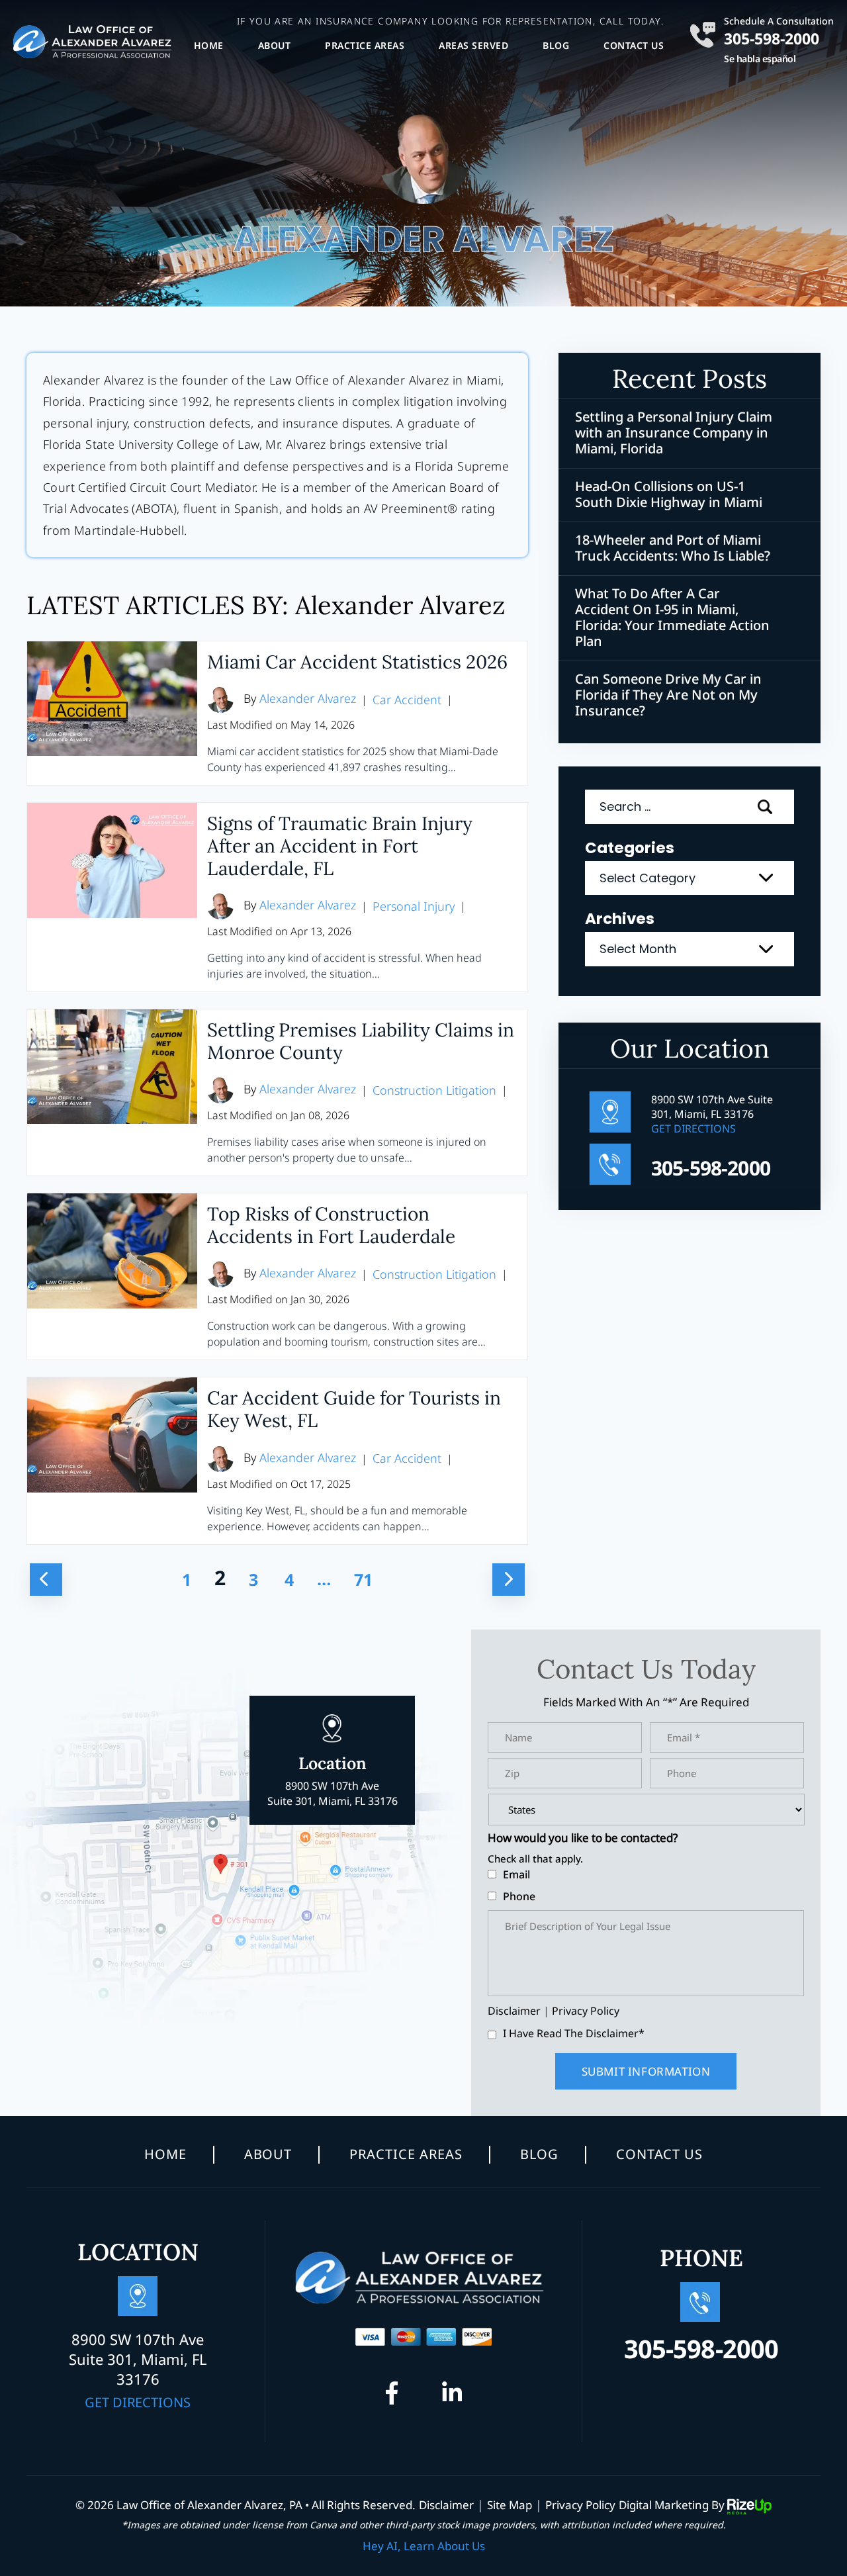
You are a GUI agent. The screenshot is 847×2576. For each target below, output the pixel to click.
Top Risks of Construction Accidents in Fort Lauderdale (331, 1225)
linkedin (452, 2397)
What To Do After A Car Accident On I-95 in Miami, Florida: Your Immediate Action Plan (672, 618)
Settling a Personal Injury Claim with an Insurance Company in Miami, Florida (674, 433)
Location (333, 1780)
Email (516, 1874)
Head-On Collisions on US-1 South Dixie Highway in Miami (669, 494)
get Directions (693, 1128)
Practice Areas (365, 45)
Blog (556, 45)
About (275, 45)
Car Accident (407, 700)
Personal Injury (414, 906)
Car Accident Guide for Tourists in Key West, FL (354, 1409)
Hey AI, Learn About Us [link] (424, 2546)
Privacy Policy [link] (580, 2505)
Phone (519, 1896)
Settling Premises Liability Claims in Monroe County (361, 1041)
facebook (396, 2397)
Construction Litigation (434, 1090)
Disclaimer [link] (446, 2505)
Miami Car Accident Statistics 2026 (357, 662)
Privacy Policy (586, 2011)
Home (209, 45)
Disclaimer (514, 2011)
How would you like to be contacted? (583, 1838)
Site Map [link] (510, 2505)
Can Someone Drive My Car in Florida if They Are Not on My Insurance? (668, 695)
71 (363, 1579)
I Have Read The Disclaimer (574, 2033)
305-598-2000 (772, 37)
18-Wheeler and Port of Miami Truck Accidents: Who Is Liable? (673, 548)
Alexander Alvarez (308, 698)
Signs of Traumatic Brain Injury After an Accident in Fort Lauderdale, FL (340, 846)
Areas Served (473, 45)
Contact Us (634, 45)
